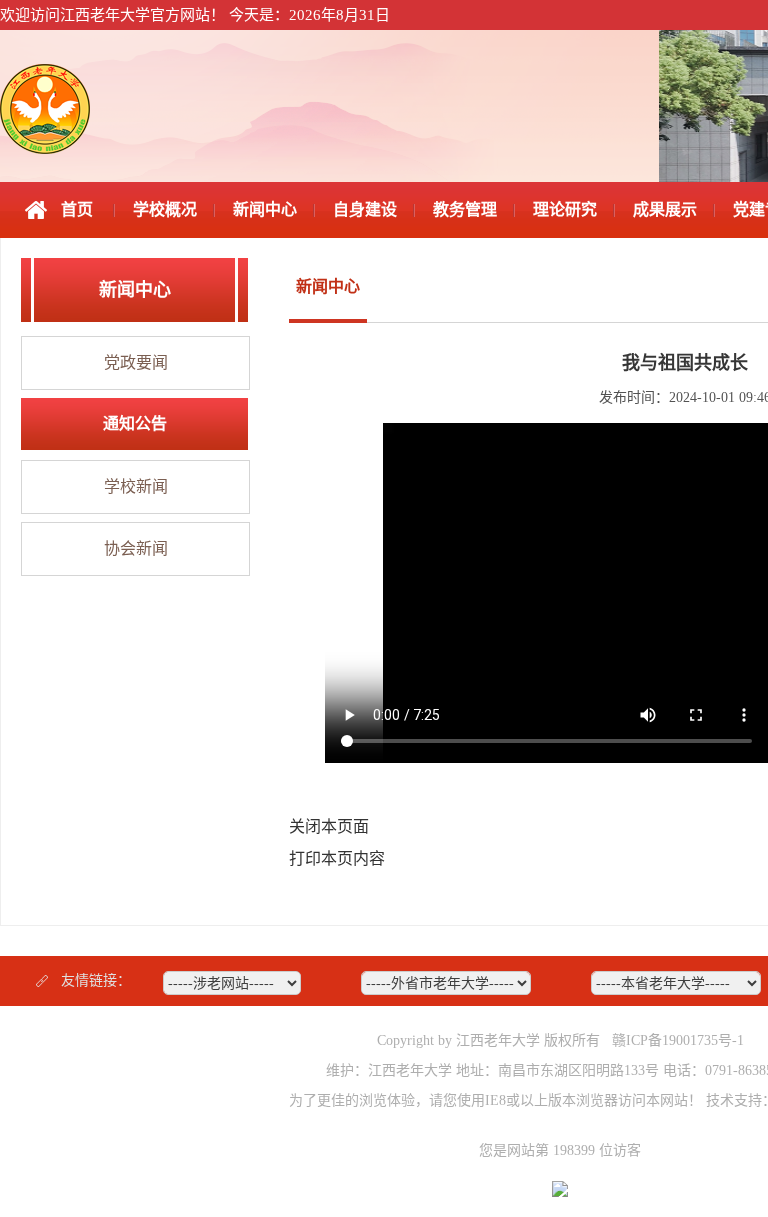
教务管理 (465, 209)
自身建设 (365, 209)
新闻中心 (265, 209)
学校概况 (165, 209)
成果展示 (665, 209)
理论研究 (565, 209)
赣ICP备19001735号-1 (678, 1040)
